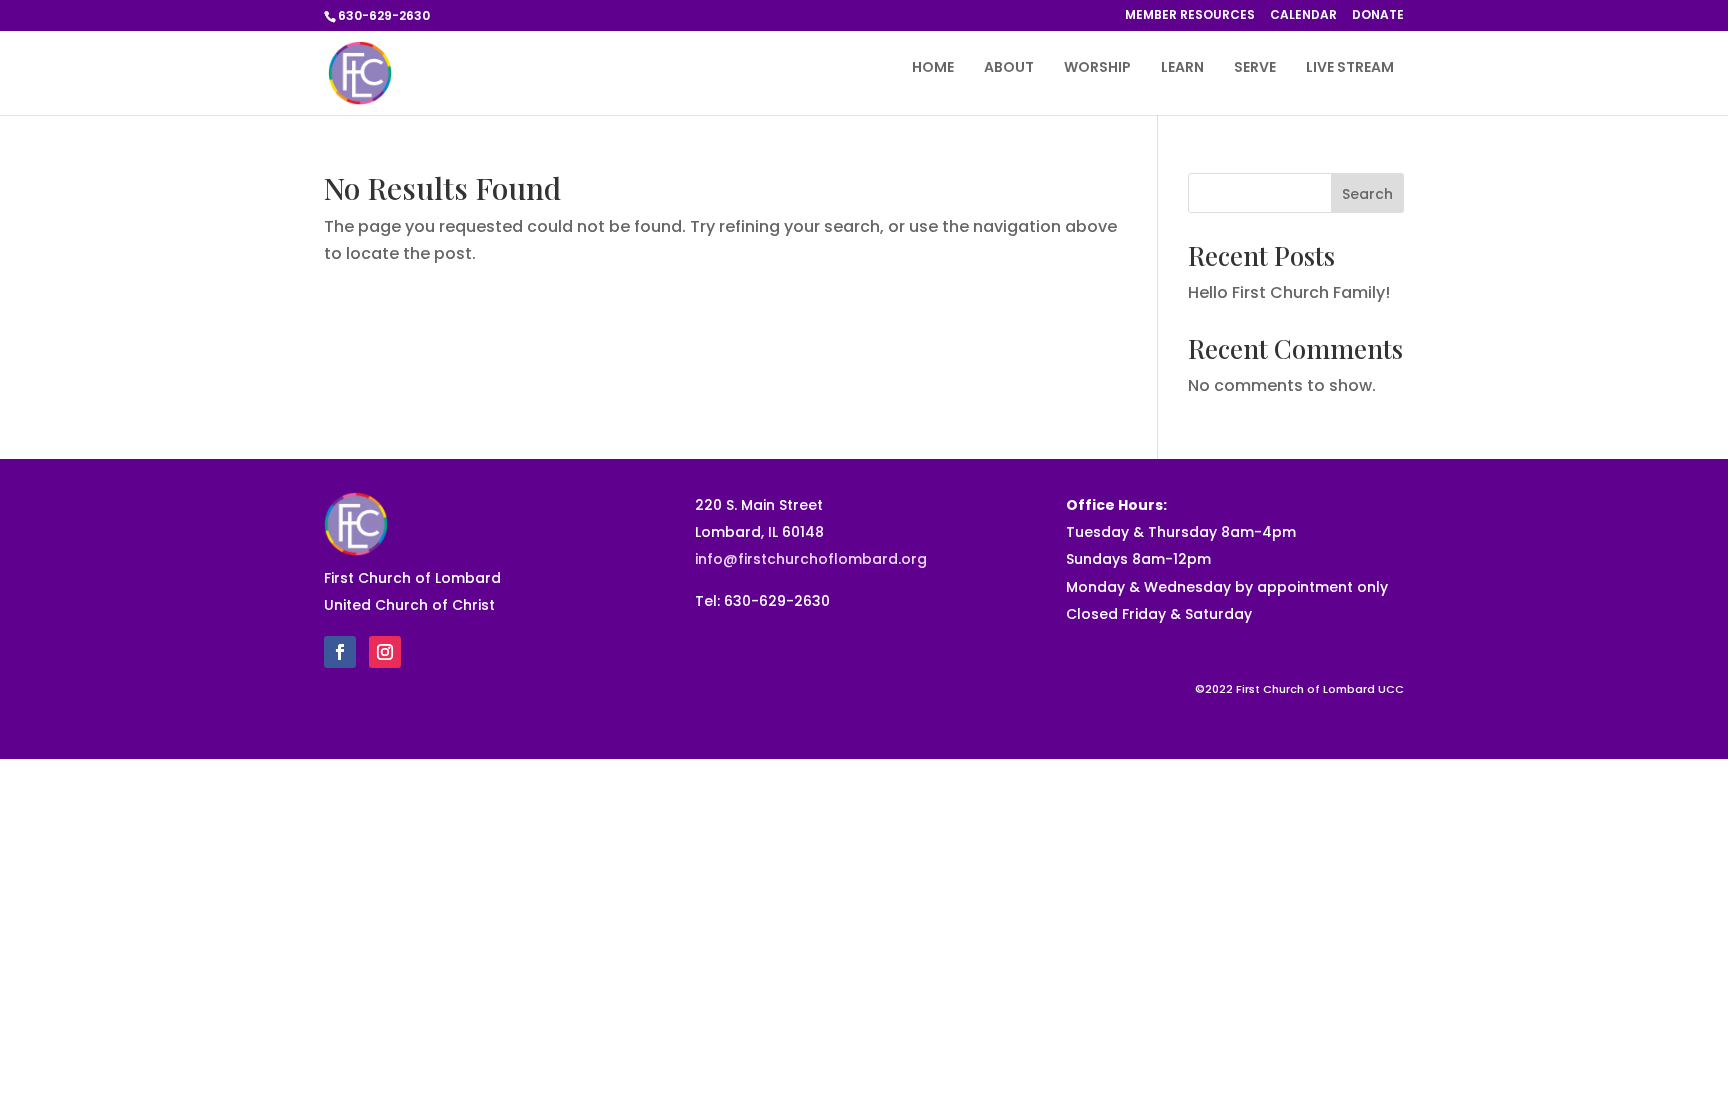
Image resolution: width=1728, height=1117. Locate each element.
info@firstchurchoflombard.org (811, 559)
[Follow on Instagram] (385, 652)
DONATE (1378, 16)
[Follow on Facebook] (340, 652)
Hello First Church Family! (1289, 292)
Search (1367, 194)
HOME (933, 68)
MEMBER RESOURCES (1190, 16)
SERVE (1255, 68)
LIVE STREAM (1350, 68)
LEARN (1182, 68)
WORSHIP (1097, 68)
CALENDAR (1303, 16)
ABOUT (1009, 68)
